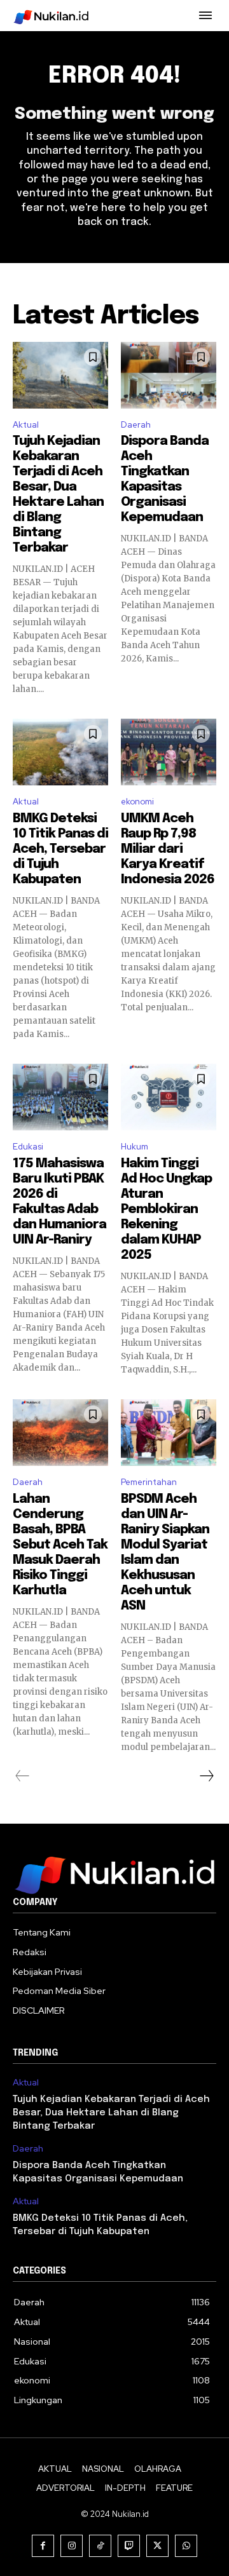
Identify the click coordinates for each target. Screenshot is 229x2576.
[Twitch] (129, 2546)
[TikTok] (100, 2546)
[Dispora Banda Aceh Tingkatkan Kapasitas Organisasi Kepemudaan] (169, 375)
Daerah (136, 425)
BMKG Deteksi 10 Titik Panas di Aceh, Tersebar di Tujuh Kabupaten (60, 849)
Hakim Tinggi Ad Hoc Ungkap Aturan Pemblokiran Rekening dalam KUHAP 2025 (166, 1210)
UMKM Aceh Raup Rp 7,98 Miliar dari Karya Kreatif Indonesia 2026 (168, 849)
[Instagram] (72, 2546)
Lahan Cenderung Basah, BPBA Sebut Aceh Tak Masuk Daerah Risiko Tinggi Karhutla (60, 1545)
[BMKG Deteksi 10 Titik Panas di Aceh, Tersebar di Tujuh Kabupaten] (60, 752)
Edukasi (28, 1147)
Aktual (26, 425)
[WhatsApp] (186, 2546)
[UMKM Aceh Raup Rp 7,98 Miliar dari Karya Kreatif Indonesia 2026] (169, 752)
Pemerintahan (149, 1482)
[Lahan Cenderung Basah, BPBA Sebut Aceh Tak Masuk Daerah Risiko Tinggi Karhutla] (60, 1433)
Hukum (135, 1147)
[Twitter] (157, 2546)
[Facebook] (43, 2546)
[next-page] (206, 1776)
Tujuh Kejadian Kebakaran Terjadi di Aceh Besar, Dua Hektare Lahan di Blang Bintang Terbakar (111, 2113)
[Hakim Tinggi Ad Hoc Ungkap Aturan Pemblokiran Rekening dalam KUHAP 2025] (169, 1097)
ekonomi (137, 802)
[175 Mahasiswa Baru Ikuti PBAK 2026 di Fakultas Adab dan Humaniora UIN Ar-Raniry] (60, 1097)
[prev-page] (23, 1776)
